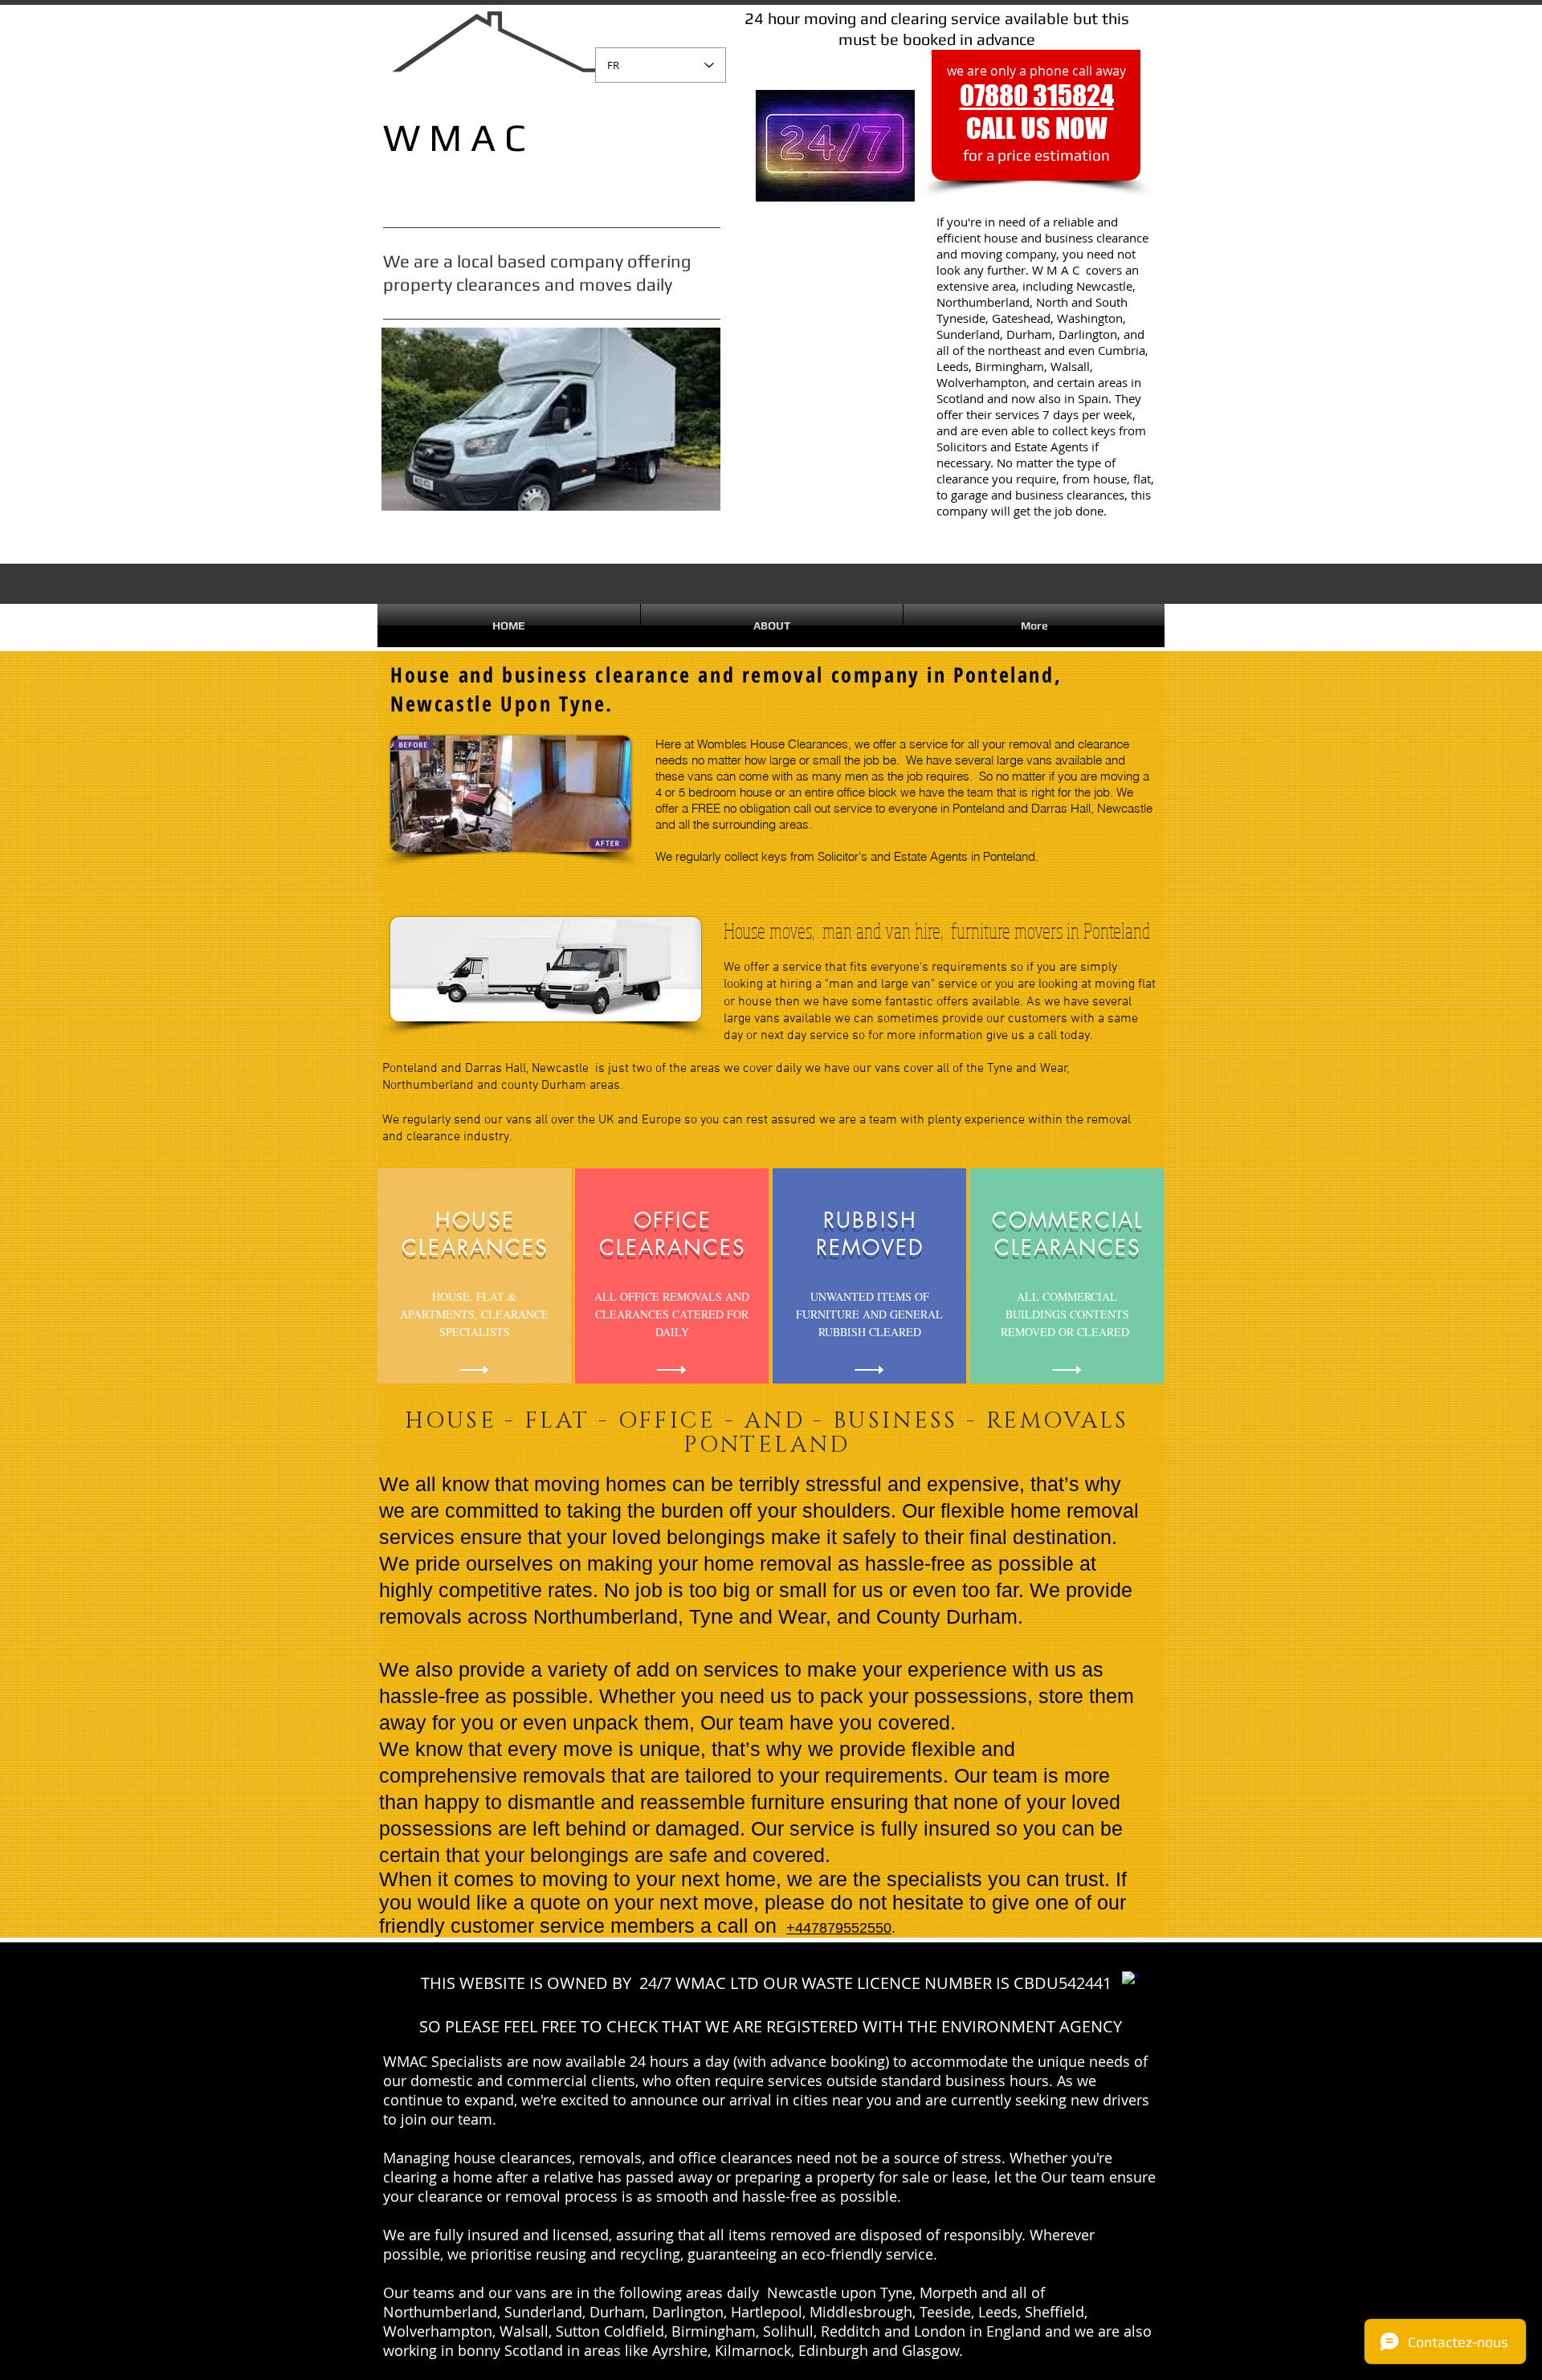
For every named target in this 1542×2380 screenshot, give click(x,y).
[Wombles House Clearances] (1130, 1979)
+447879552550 (839, 1928)
